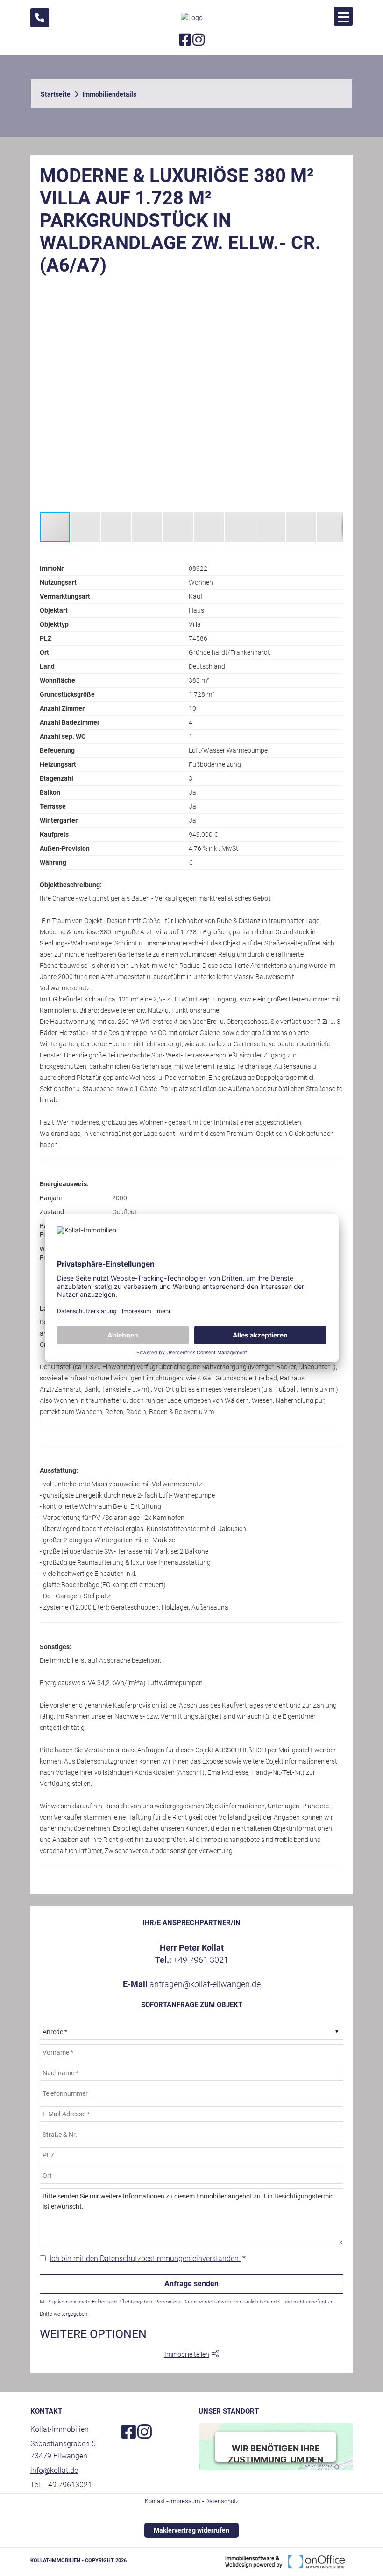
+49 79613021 (68, 2485)
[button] (335, 292)
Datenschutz (222, 2501)
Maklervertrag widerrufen (191, 2530)
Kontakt (155, 2501)
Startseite (56, 94)
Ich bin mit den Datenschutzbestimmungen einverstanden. (145, 2258)
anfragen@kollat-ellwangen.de (205, 1984)
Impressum (185, 2501)
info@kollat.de (54, 2470)
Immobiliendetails (109, 94)
